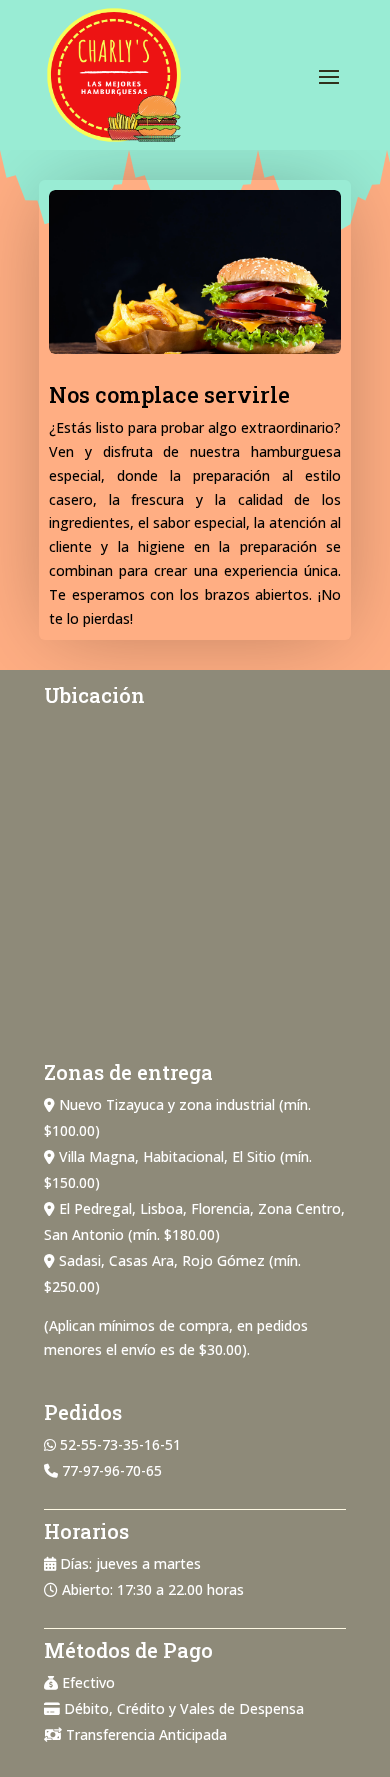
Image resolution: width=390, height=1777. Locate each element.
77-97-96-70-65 (112, 1470)
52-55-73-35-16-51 (120, 1444)
